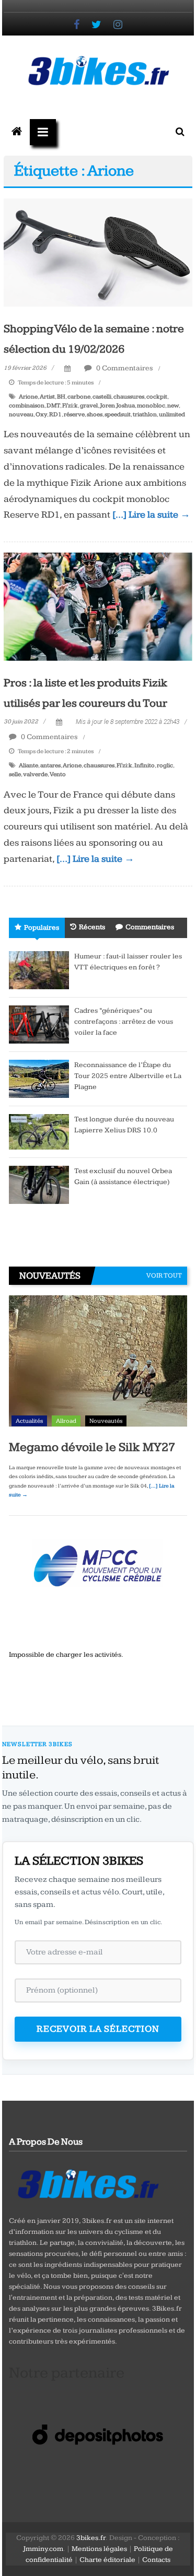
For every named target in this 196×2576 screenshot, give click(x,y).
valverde (35, 774)
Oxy (41, 414)
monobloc (151, 406)
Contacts (156, 2560)
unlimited (172, 414)
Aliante (28, 765)
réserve (74, 414)
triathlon (145, 414)
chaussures (129, 397)
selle (15, 774)
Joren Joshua (117, 406)
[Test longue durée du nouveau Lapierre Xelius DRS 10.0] (39, 1131)
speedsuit (118, 414)
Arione (28, 397)
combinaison (27, 406)
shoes (95, 414)
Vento (58, 774)
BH (61, 397)
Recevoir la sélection (98, 2029)
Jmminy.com (43, 2549)
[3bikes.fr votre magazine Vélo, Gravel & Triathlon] (17, 132)
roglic (165, 765)
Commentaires (150, 927)
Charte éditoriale (107, 2560)
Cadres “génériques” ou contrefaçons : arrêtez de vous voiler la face (124, 1022)
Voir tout (164, 1275)
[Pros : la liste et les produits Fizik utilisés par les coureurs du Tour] (98, 606)
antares (50, 765)
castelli (102, 397)
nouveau (21, 414)
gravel (89, 406)
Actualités (29, 1421)
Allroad (66, 1421)
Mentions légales (99, 2549)
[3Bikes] (87, 2183)
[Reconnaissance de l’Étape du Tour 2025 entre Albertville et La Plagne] (39, 1078)
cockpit (157, 397)
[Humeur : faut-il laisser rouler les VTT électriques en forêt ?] (39, 969)
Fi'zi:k (70, 406)
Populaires (42, 928)
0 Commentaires (124, 368)
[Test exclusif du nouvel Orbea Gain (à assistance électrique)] (39, 1184)
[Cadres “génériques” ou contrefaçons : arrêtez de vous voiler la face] (39, 1024)
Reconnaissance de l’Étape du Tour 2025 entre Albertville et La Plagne (128, 1076)
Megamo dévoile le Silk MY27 (92, 1447)
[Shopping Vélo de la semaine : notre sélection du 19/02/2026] (98, 252)
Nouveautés (106, 1421)
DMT (53, 406)
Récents (92, 927)
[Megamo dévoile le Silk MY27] (98, 1363)
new (173, 406)
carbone (79, 397)
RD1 (55, 414)
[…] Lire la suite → (151, 515)
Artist (47, 397)
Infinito (145, 765)
